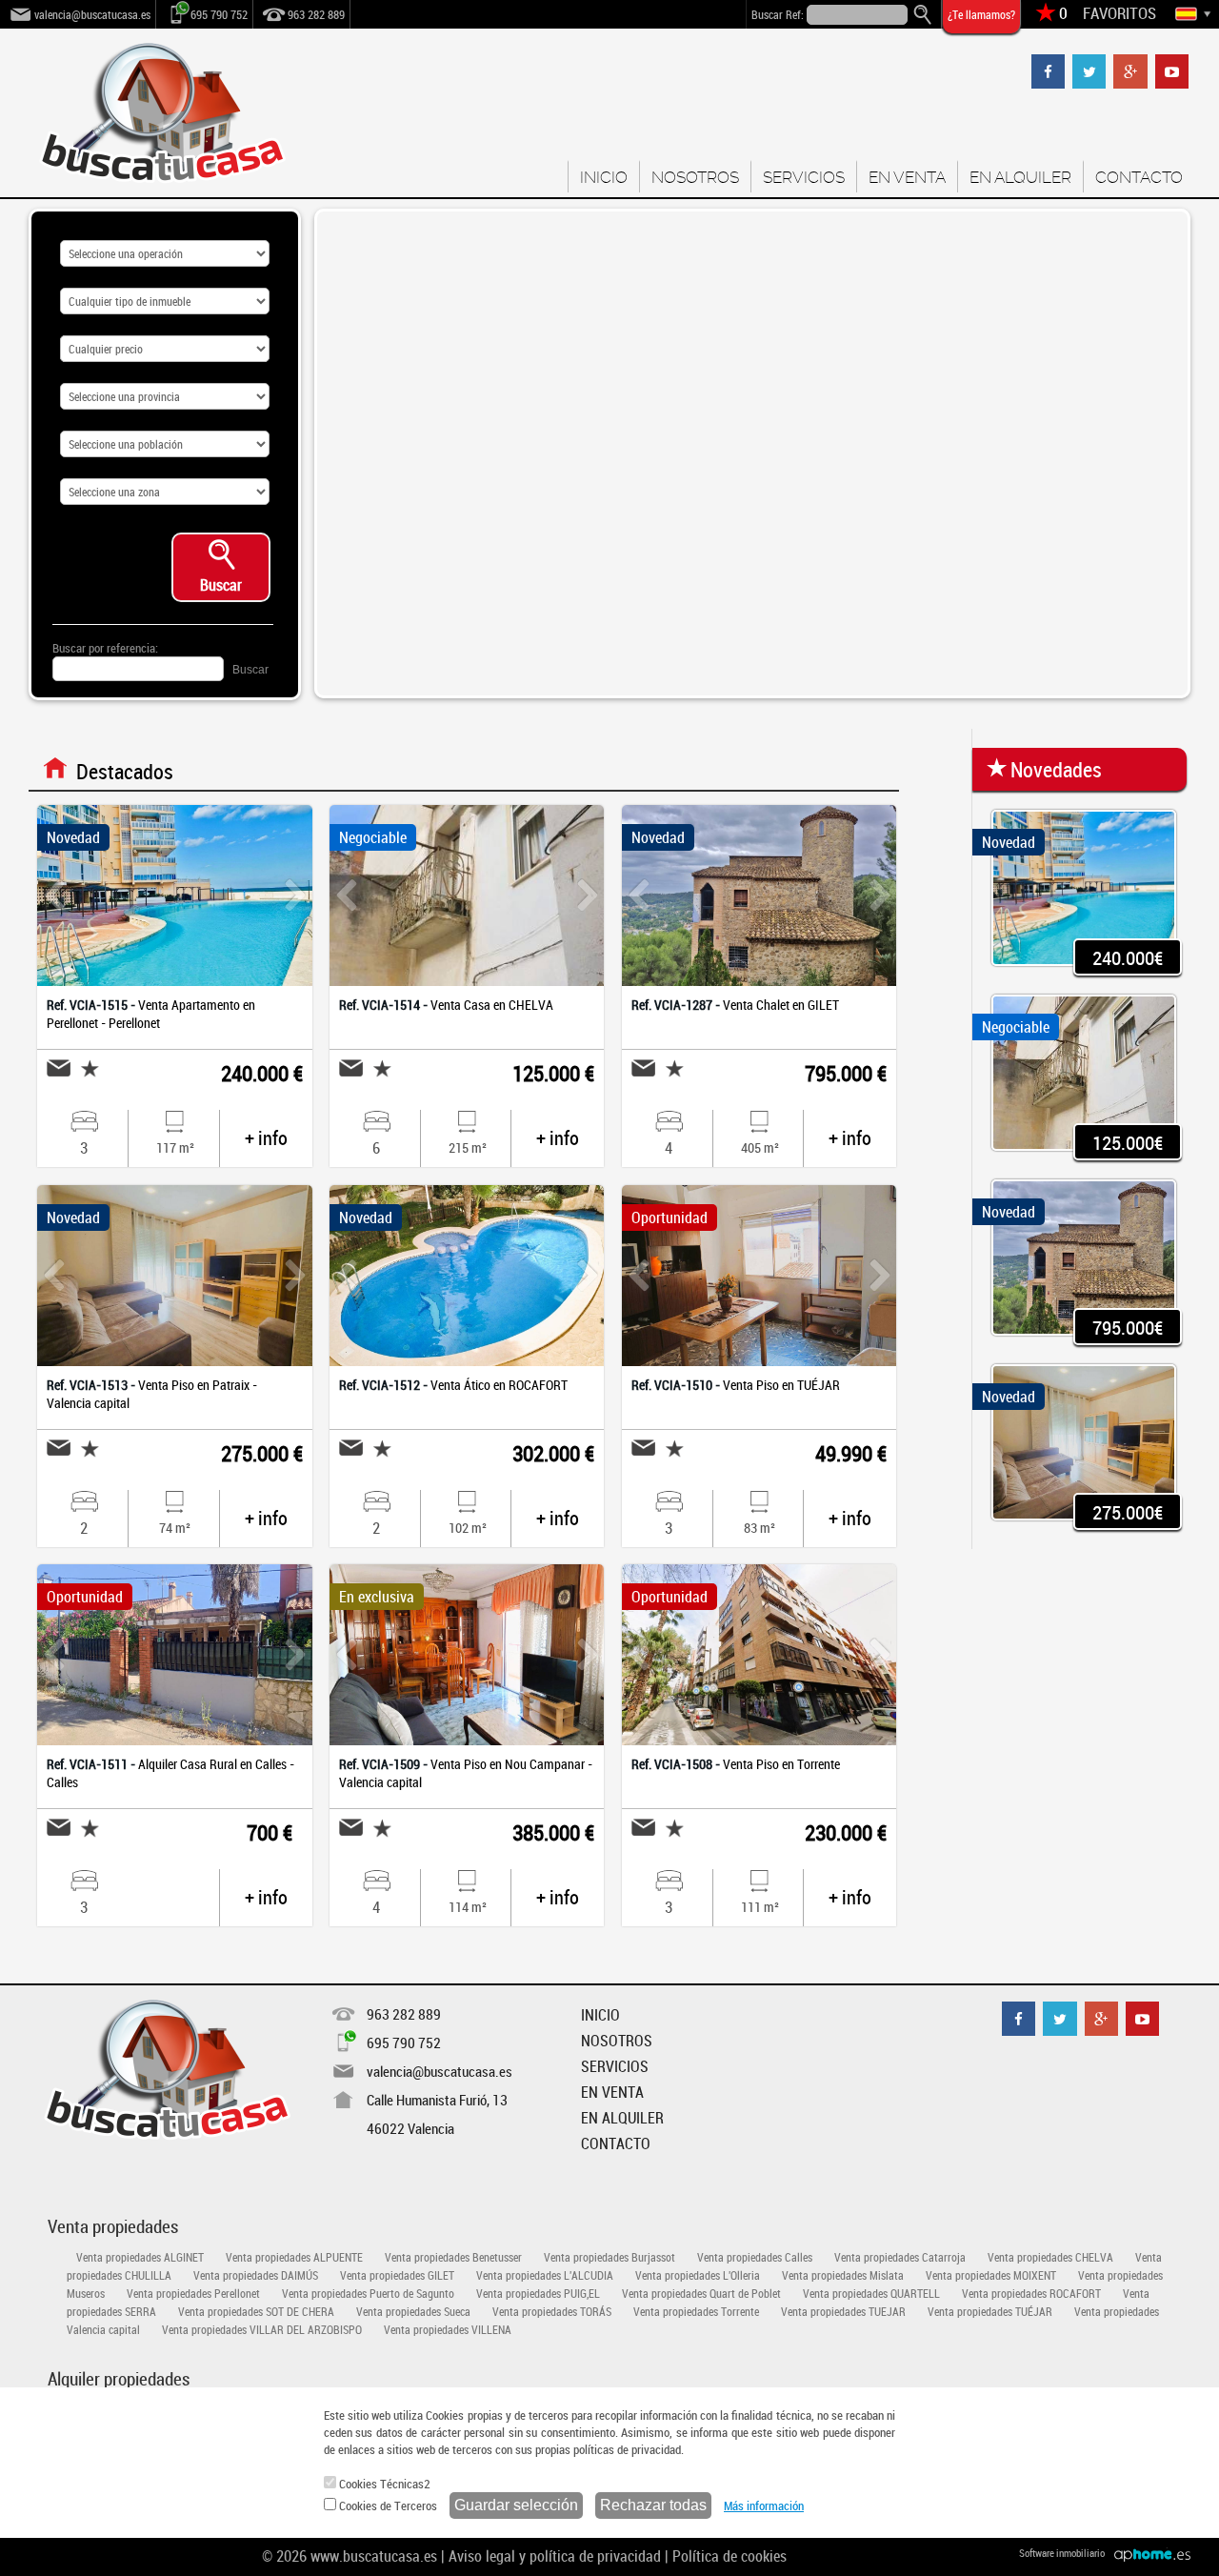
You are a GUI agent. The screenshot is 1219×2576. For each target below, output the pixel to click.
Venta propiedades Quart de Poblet (701, 2293)
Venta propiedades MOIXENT (991, 2275)
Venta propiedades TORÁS (552, 2311)
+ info (266, 1138)
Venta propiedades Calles (755, 2257)
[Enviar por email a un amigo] (59, 1067)
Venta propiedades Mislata (843, 2275)
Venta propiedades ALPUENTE (294, 2257)
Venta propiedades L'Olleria (698, 2275)
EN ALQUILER (1020, 177)
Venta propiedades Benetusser (453, 2257)
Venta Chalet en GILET (735, 1005)
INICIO (604, 177)
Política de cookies (729, 2556)
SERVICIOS (804, 177)
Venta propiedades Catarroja (900, 2257)
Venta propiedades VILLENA (448, 2329)
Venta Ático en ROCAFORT (453, 1385)
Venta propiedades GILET (397, 2275)
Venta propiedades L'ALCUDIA (545, 2275)
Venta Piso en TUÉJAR (736, 1385)
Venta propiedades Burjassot (609, 2257)
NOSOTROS (695, 177)
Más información (764, 2506)
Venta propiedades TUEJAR (843, 2311)
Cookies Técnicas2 (383, 2484)
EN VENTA (907, 177)
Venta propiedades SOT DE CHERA (256, 2311)
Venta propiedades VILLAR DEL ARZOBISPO (262, 2329)
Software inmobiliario (1062, 2553)
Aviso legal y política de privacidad (555, 2556)
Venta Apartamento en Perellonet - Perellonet (151, 1014)
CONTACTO (1139, 177)
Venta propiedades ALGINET (140, 2257)
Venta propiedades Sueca (413, 2311)
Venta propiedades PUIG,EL (538, 2293)
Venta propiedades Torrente (696, 2311)
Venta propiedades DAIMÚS (256, 2275)
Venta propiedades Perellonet (193, 2293)
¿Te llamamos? (981, 14)
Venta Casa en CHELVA (446, 1005)
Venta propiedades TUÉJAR (990, 2311)
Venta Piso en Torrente (736, 1764)
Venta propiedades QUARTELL (871, 2293)
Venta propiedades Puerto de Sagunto (368, 2293)
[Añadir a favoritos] (85, 1068)
